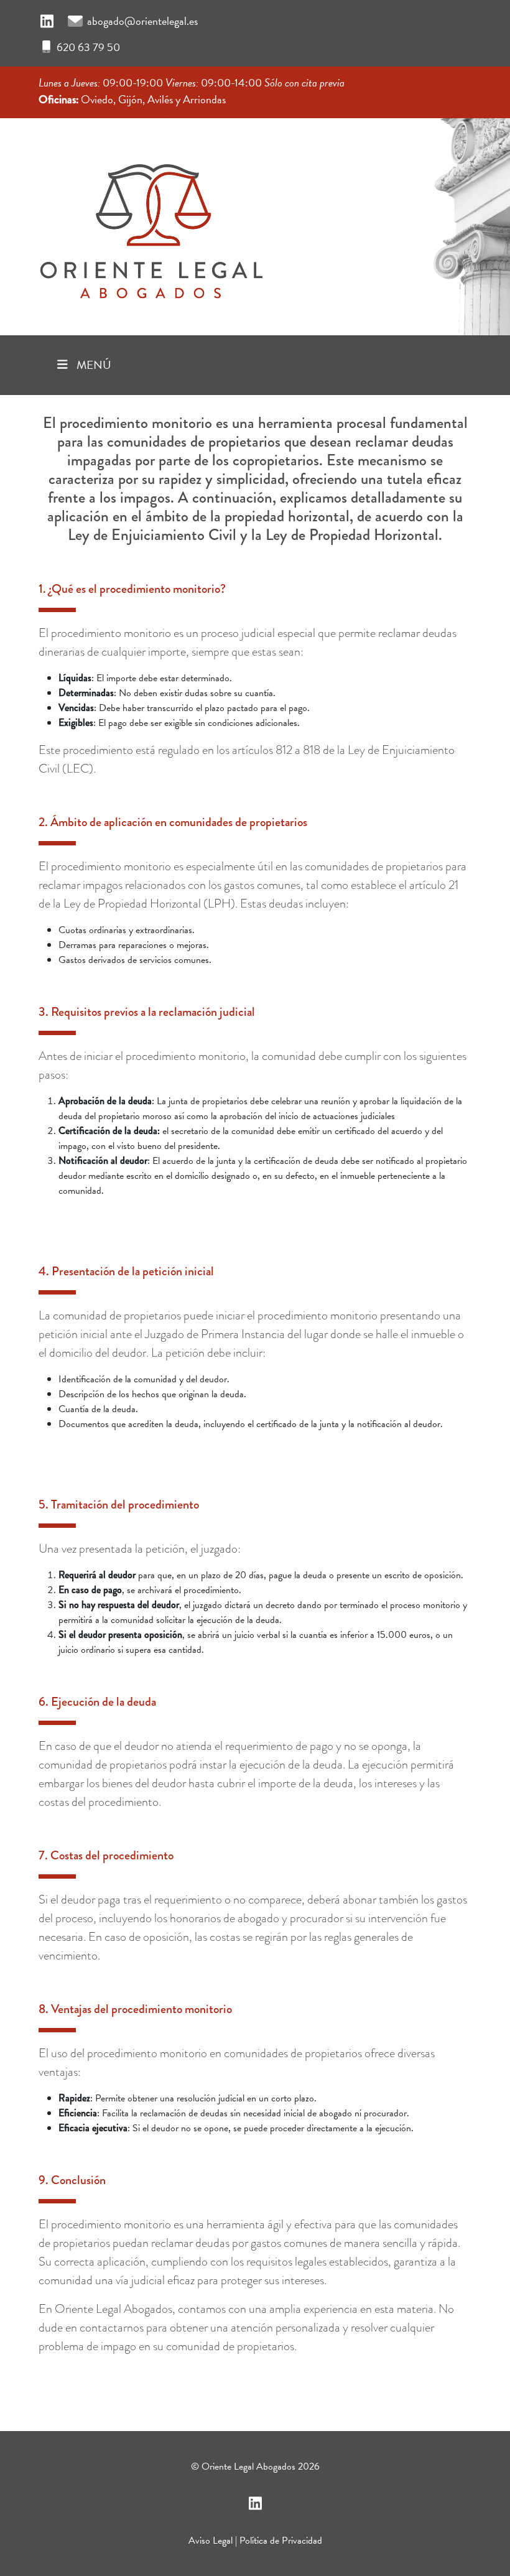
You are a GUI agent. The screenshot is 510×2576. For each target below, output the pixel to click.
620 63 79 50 (88, 47)
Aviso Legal (211, 2541)
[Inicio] (151, 223)
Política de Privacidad (281, 2541)
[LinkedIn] (47, 22)
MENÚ (93, 365)
